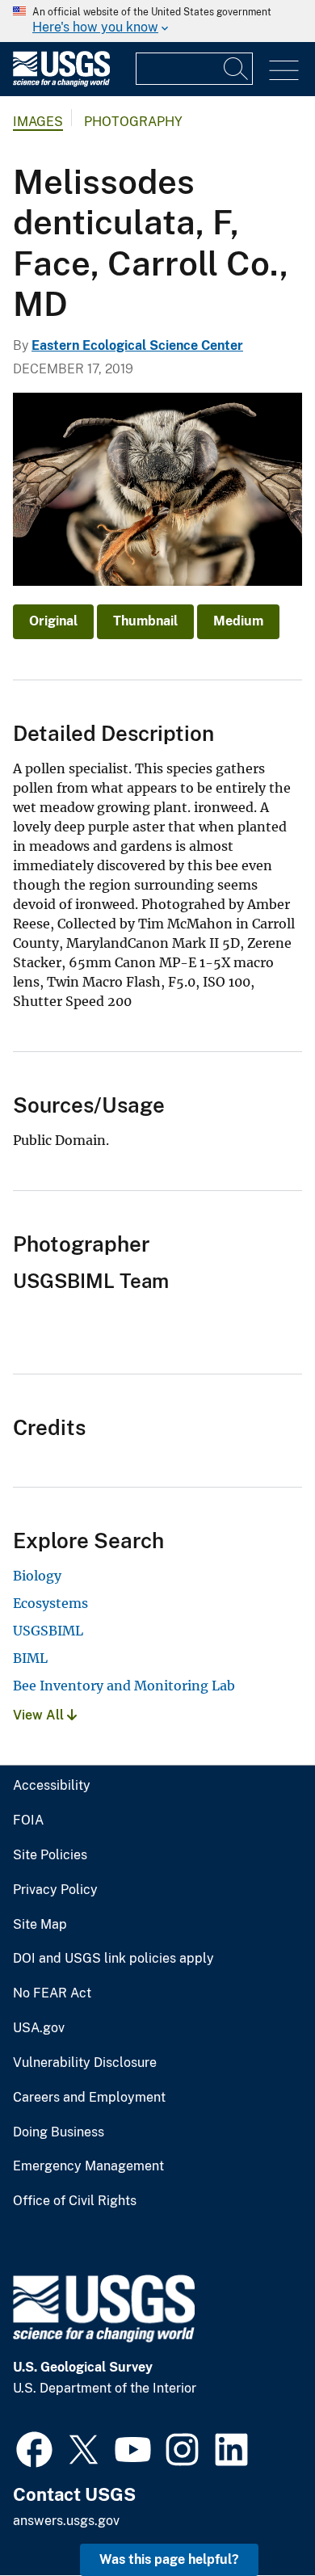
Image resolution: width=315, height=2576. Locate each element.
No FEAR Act (52, 1993)
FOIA (28, 1820)
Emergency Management (88, 2166)
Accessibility (52, 1786)
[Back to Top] (256, 2517)
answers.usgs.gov (66, 2521)
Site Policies (50, 1855)
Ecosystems (50, 1603)
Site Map (40, 1925)
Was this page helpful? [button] (169, 2559)
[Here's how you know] (157, 21)
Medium (238, 621)
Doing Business (59, 2132)
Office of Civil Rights (75, 2201)
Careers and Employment (89, 2098)
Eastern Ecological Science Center (137, 345)
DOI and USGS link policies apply (113, 1959)
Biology (37, 1576)
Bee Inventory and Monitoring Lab (124, 1686)
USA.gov (39, 2028)
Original (53, 621)
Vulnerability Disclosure (85, 2063)
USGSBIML (48, 1631)
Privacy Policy (55, 1890)
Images (38, 122)
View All (40, 1715)
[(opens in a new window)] (34, 2448)
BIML (30, 1658)
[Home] (61, 83)
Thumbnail (145, 621)
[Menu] (284, 71)
